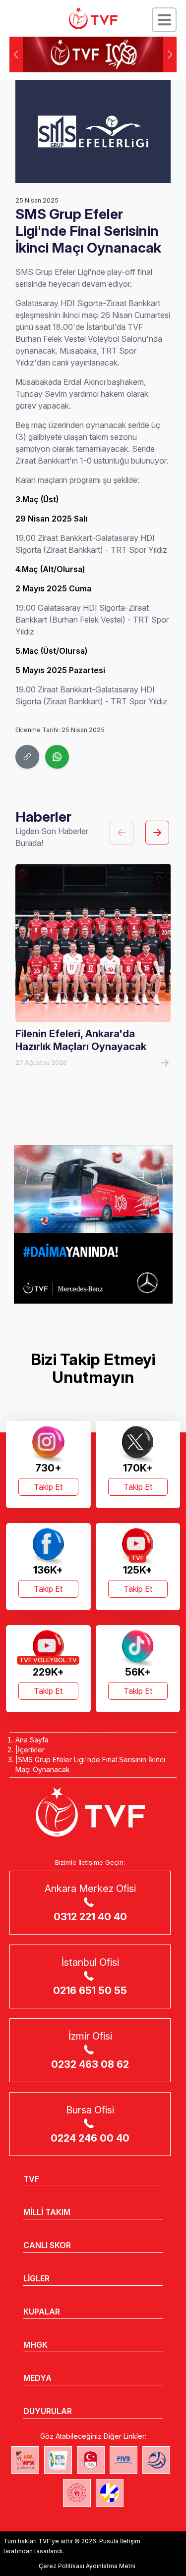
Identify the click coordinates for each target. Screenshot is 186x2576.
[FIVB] (124, 2460)
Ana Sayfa (32, 1740)
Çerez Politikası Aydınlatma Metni (87, 2566)
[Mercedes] (93, 1224)
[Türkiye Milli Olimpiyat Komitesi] (91, 2460)
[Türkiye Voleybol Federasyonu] (93, 18)
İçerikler (31, 1750)
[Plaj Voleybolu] (58, 2460)
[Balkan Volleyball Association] (156, 2460)
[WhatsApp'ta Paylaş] (57, 757)
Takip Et (48, 1487)
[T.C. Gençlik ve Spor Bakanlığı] (77, 2493)
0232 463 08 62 (90, 2064)
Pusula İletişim (120, 2541)
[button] (170, 54)
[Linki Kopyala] (27, 757)
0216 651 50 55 (90, 1991)
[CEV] (110, 2493)
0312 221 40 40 (90, 1917)
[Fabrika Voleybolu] (25, 2460)
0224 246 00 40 (90, 2138)
